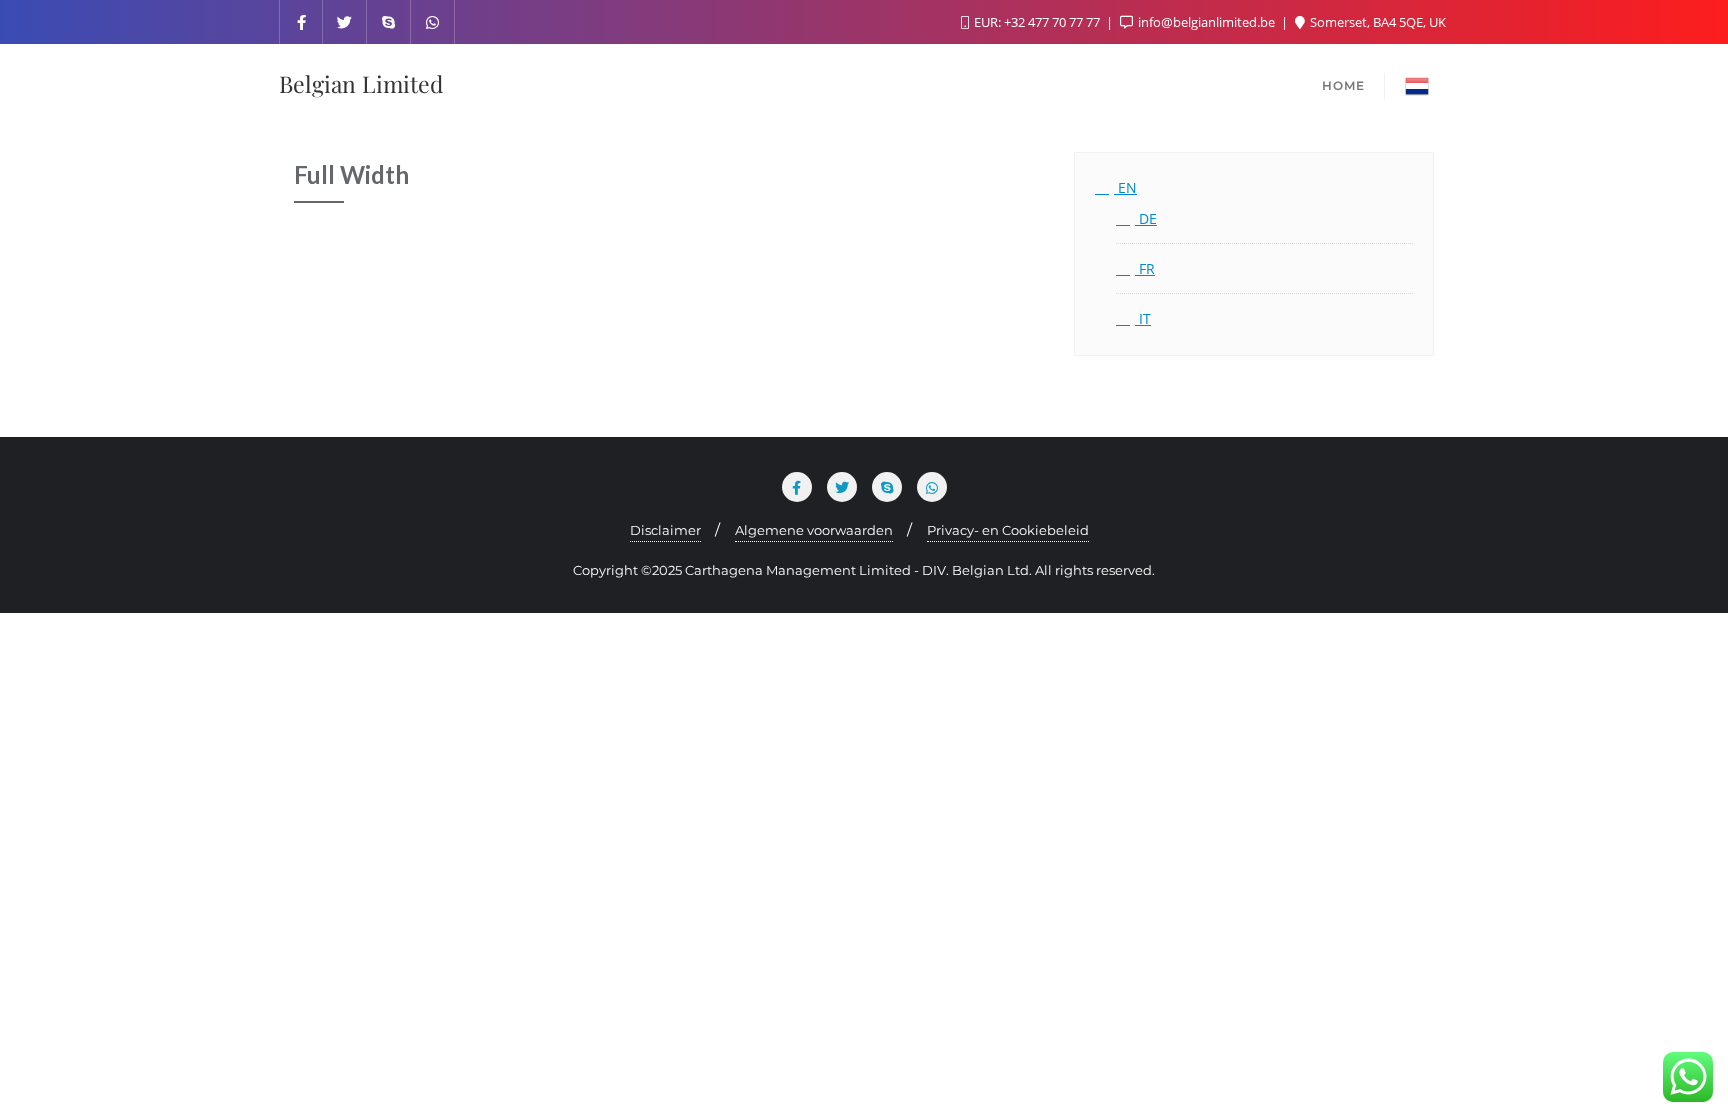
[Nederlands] (1417, 84)
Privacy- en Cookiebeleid (1008, 530)
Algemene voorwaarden (814, 530)
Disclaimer (665, 530)
